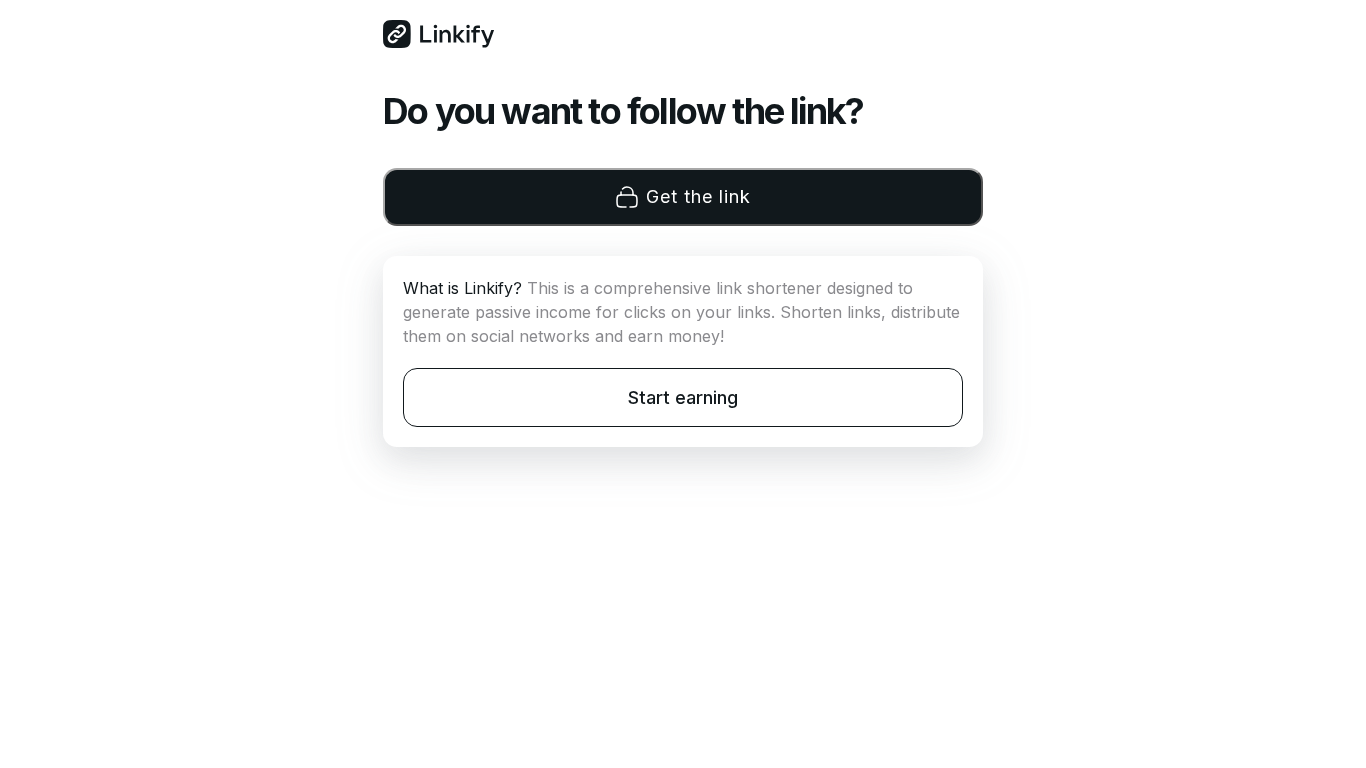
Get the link (698, 196)
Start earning (683, 397)
